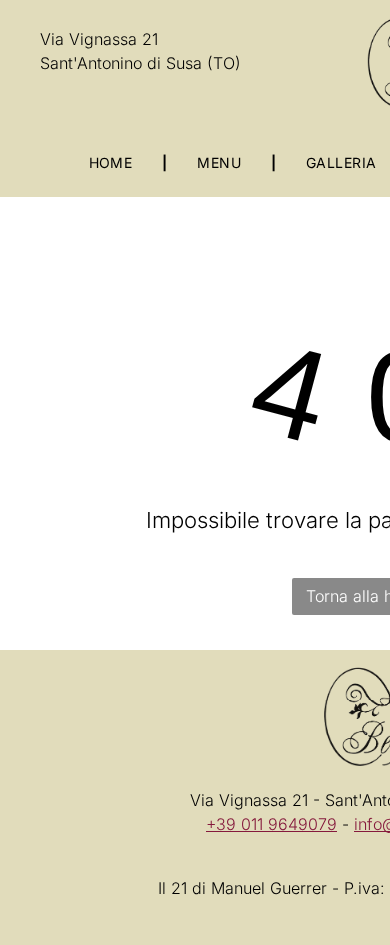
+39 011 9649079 (271, 824)
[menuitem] (113, 162)
